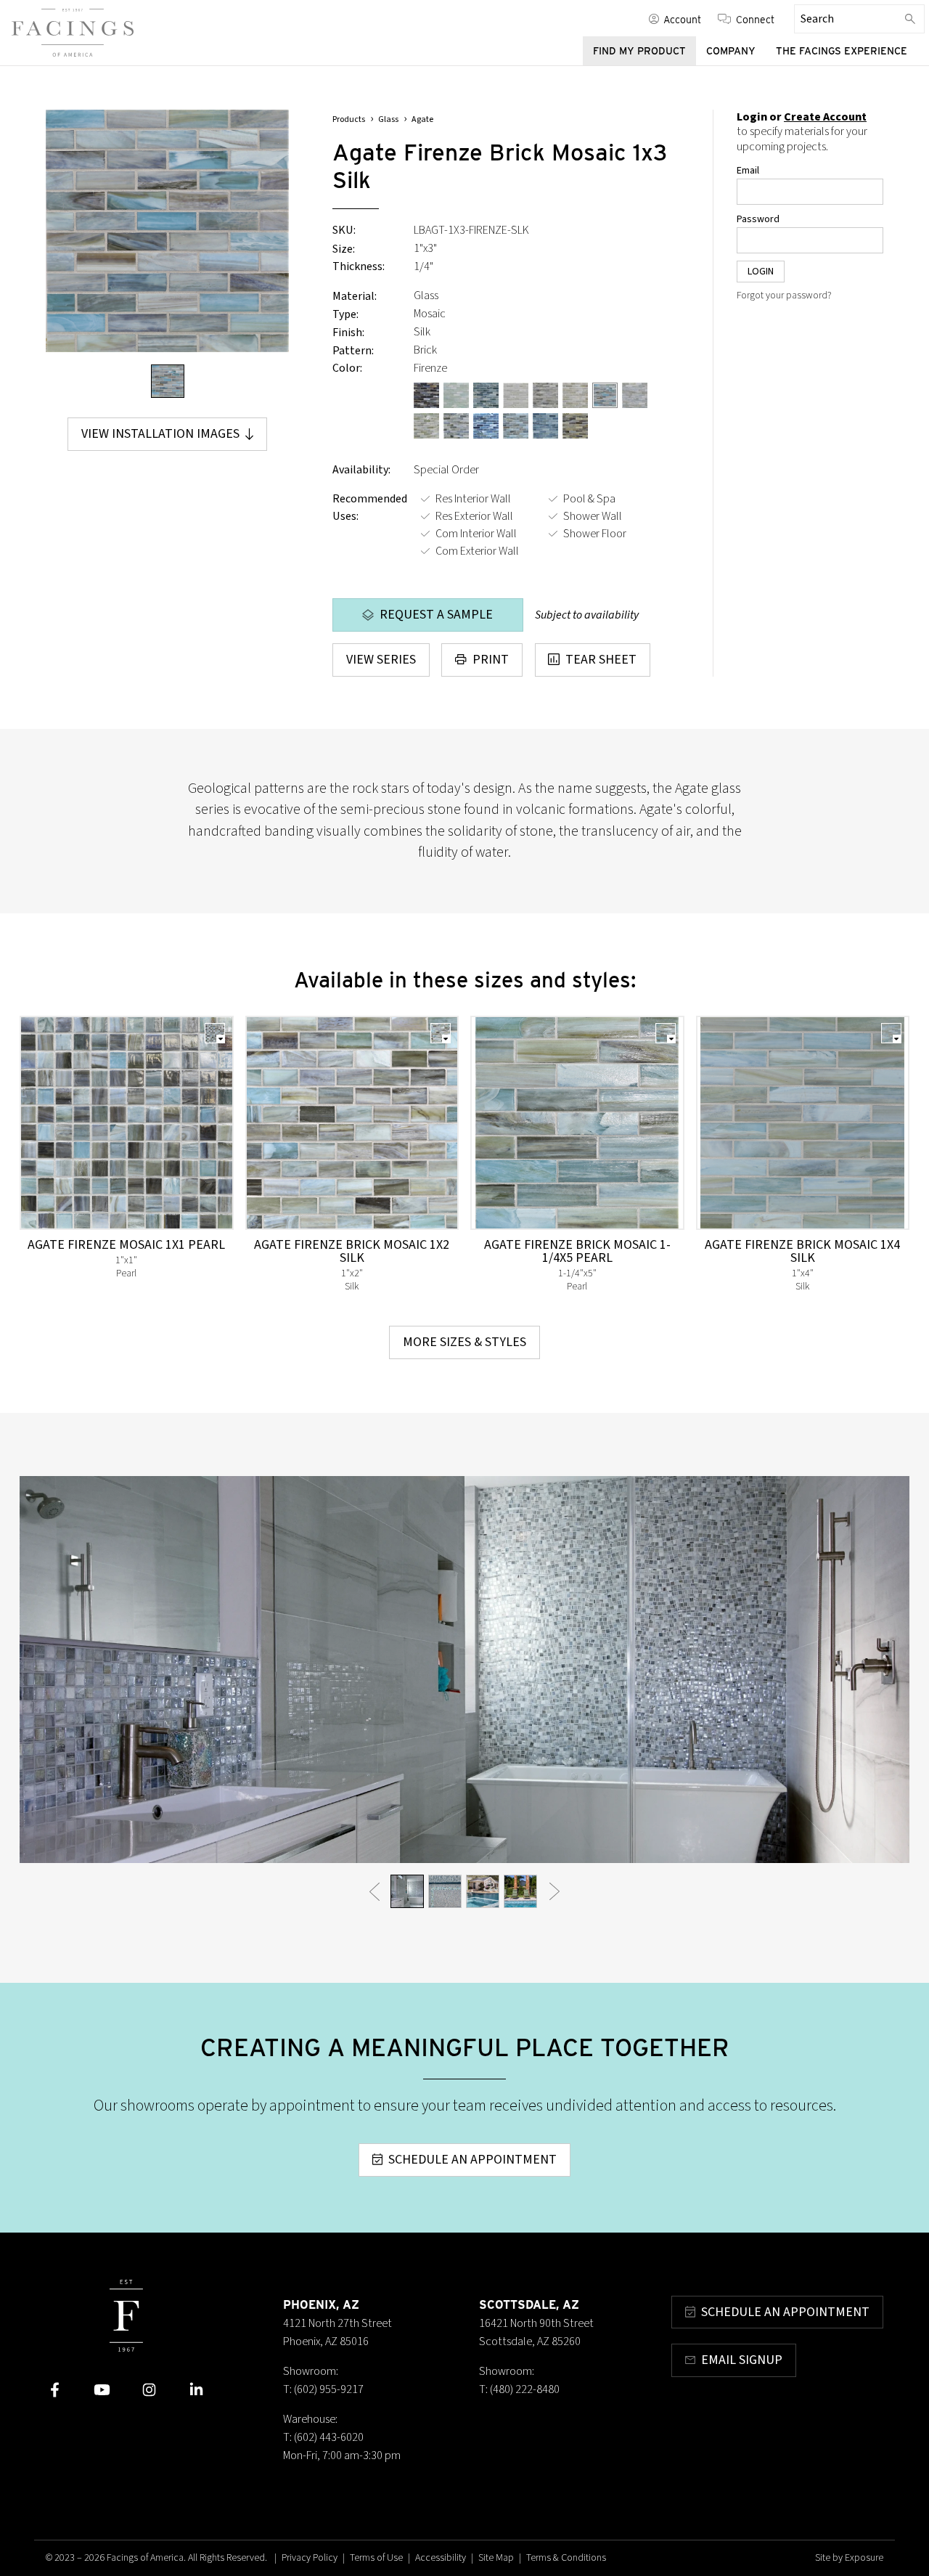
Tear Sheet (601, 660)
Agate (422, 119)
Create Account (825, 117)
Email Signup (742, 2360)
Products (349, 119)
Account (682, 19)
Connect (755, 19)
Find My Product (639, 51)
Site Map (496, 2558)
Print (491, 660)
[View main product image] (168, 381)
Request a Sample (436, 615)
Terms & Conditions (566, 2558)
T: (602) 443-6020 (323, 2437)
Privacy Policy (310, 2558)
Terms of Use (376, 2558)
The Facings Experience (842, 51)
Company (731, 51)
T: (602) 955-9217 (323, 2389)
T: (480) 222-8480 (519, 2389)
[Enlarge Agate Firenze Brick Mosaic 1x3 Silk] (167, 231)
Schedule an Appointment (472, 2160)
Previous (374, 1891)
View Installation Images (160, 434)
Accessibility (441, 2558)
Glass (388, 119)
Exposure (864, 2558)
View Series (381, 660)
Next (555, 1891)
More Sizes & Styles (464, 1342)
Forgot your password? (784, 295)
